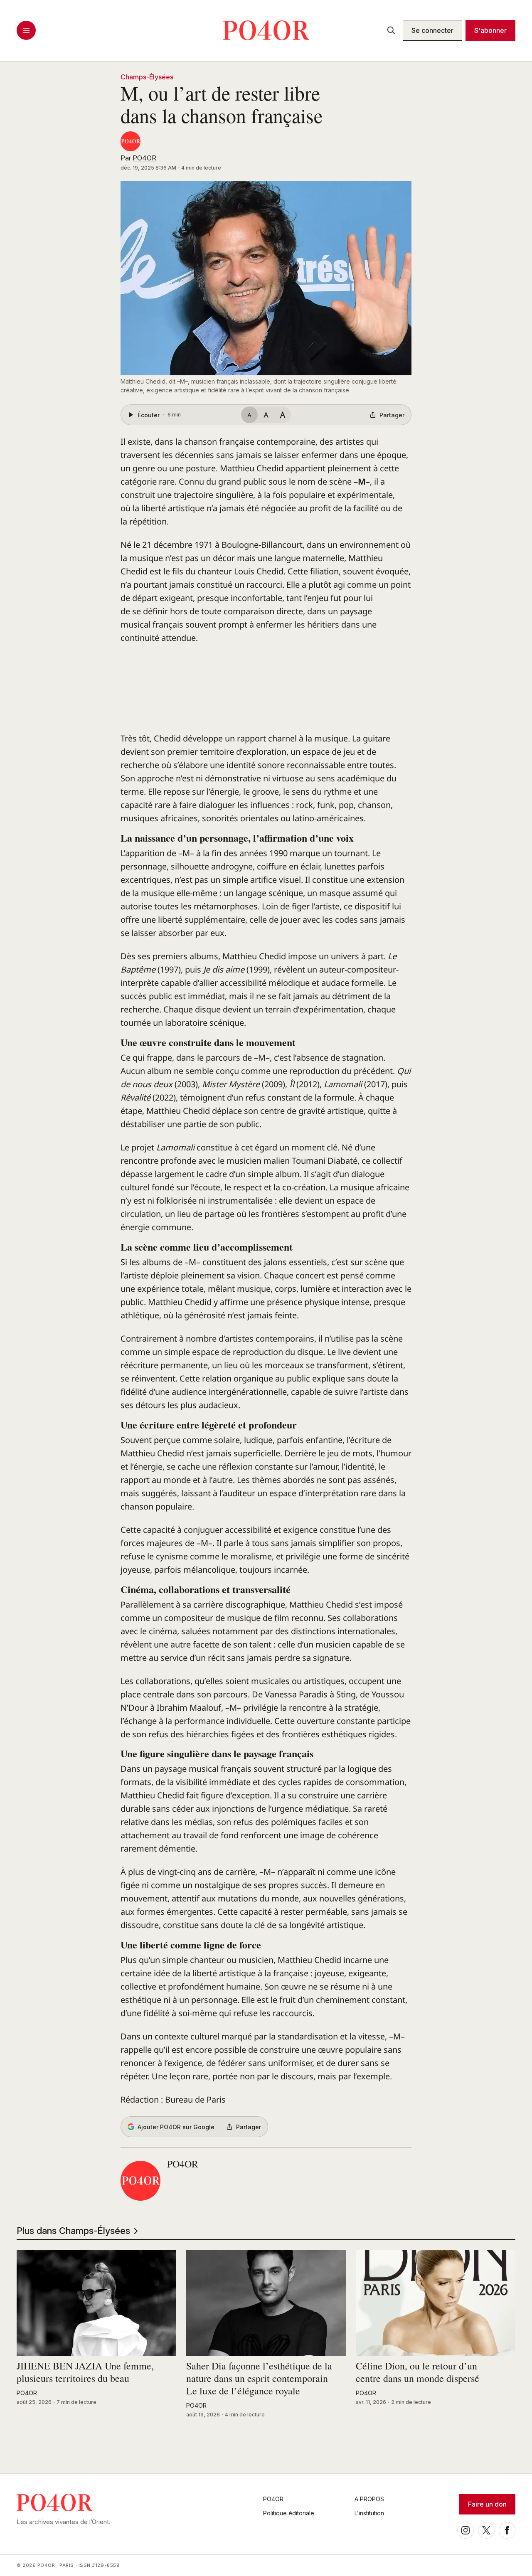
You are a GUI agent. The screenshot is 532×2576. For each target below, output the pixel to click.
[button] (266, 278)
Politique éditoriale (289, 2513)
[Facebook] (507, 2530)
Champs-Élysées (147, 77)
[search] (391, 30)
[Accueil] (266, 30)
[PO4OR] (131, 141)
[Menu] (26, 30)
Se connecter (432, 30)
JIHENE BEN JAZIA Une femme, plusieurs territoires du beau (85, 2372)
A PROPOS (369, 2499)
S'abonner (490, 30)
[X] (486, 2530)
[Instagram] (465, 2530)
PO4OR (144, 158)
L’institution (369, 2513)
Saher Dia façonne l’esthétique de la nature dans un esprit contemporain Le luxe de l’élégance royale (259, 2379)
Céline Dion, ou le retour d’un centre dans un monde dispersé (417, 2372)
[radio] (249, 415)
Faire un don (487, 2504)
